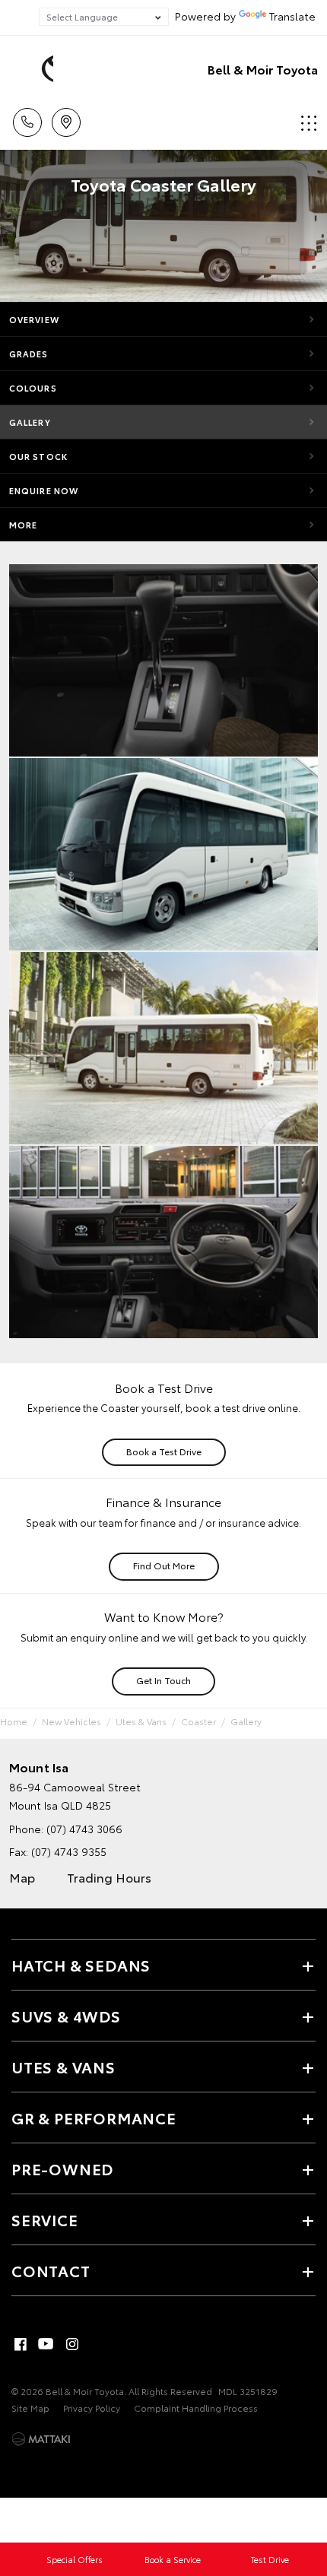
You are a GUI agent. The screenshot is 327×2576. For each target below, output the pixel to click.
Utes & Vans (141, 1721)
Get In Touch (163, 1680)
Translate (292, 16)
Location (66, 117)
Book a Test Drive (164, 1451)
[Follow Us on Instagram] (72, 2344)
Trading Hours (109, 1877)
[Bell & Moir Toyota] (34, 69)
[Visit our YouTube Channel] (46, 2344)
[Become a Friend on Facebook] (21, 2344)
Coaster (198, 1721)
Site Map (30, 2408)
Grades (29, 354)
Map (22, 1877)
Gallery (30, 422)
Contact (51, 2270)
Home (14, 1721)
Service (45, 2219)
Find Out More (164, 1565)
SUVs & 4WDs (66, 2016)
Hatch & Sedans (81, 1965)
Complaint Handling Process (196, 2408)
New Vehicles (71, 1721)
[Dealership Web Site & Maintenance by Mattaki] (41, 2439)
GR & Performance (94, 2118)
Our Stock (38, 456)
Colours (33, 388)
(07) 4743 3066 (84, 1829)
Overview (34, 319)
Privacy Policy (92, 2408)
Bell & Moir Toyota (263, 69)
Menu (306, 117)
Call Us (27, 117)
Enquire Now (44, 490)
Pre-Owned (62, 2168)
